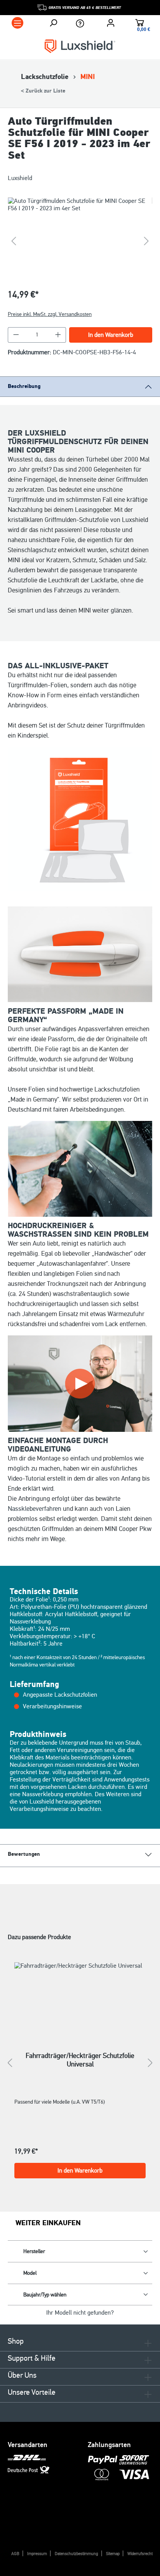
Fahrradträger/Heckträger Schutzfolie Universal (80, 2060)
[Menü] (17, 23)
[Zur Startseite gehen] (80, 46)
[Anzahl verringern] (16, 335)
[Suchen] (53, 23)
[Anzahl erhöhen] (58, 335)
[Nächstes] (146, 241)
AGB (15, 2554)
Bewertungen (24, 1854)
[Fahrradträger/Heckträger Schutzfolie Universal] (80, 1997)
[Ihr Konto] (111, 23)
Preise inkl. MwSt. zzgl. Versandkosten (50, 314)
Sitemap (113, 2554)
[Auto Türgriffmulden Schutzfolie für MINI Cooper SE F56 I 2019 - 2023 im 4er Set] (80, 241)
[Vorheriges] (14, 241)
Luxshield (20, 178)
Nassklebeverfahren (35, 1509)
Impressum (37, 2554)
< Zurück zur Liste (43, 91)
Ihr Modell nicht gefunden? (80, 2313)
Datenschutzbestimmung (77, 2554)
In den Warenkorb (111, 335)
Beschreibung (24, 386)
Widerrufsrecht (140, 2554)
